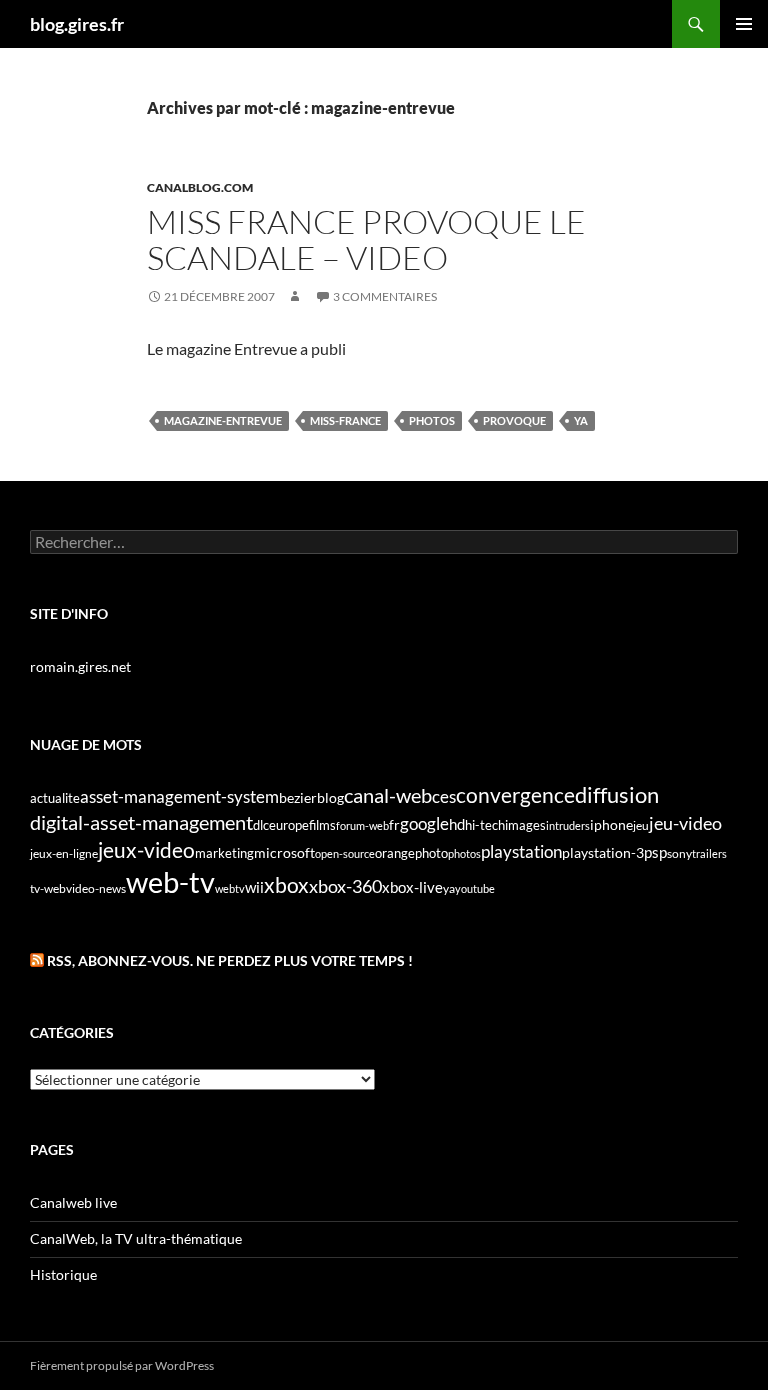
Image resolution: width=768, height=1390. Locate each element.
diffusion (617, 794)
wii (254, 887)
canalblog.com (200, 187)
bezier (298, 797)
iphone (611, 825)
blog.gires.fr (77, 24)
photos (432, 420)
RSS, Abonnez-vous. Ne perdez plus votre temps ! (230, 960)
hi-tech (485, 825)
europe (289, 825)
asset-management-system (179, 796)
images (525, 825)
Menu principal (744, 24)
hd (457, 824)
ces (444, 796)
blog (330, 797)
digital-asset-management (141, 822)
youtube (475, 888)
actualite (55, 798)
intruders (568, 825)
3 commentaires (385, 296)
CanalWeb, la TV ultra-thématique (136, 1238)
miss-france (345, 420)
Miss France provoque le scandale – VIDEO (366, 239)
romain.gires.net (80, 666)
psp (655, 852)
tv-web (48, 888)
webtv (230, 888)
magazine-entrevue (223, 420)
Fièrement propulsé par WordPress (122, 1365)
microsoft (284, 852)
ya (581, 420)
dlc (261, 825)
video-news (96, 888)
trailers (709, 853)
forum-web (362, 825)
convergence (515, 795)
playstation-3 (603, 853)
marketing (224, 853)
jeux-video (146, 849)
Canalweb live (73, 1202)
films (322, 825)
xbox (286, 884)
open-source (345, 853)
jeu (641, 825)
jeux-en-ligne (64, 853)
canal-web (388, 795)
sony (679, 853)
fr (394, 824)
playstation (521, 852)
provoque (514, 420)
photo (431, 853)
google (424, 823)
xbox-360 (345, 886)
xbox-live (412, 887)
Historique (63, 1274)
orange (395, 853)
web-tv (170, 881)
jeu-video (685, 823)
